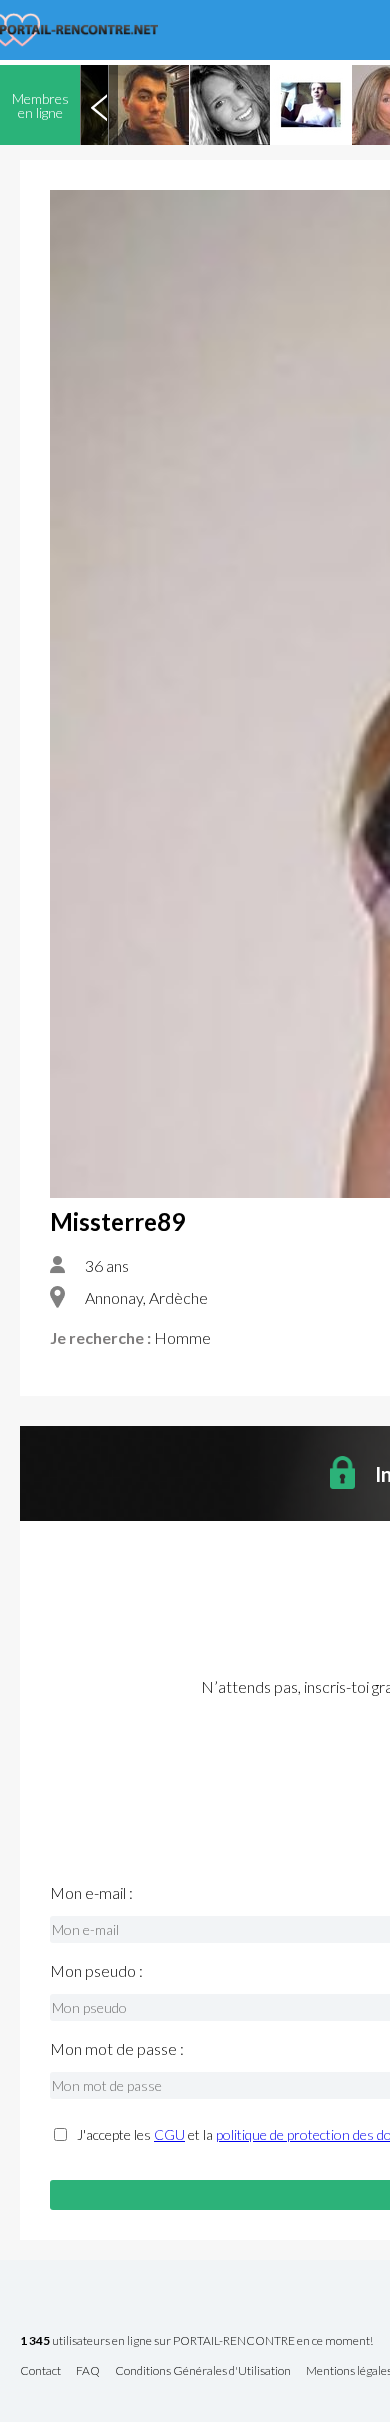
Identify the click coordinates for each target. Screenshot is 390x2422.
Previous (99, 105)
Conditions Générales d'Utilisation (203, 2371)
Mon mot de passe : (117, 2049)
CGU (169, 2134)
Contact (40, 2371)
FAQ (88, 2371)
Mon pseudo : (96, 1971)
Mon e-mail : (91, 1893)
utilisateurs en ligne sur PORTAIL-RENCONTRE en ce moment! (196, 2341)
